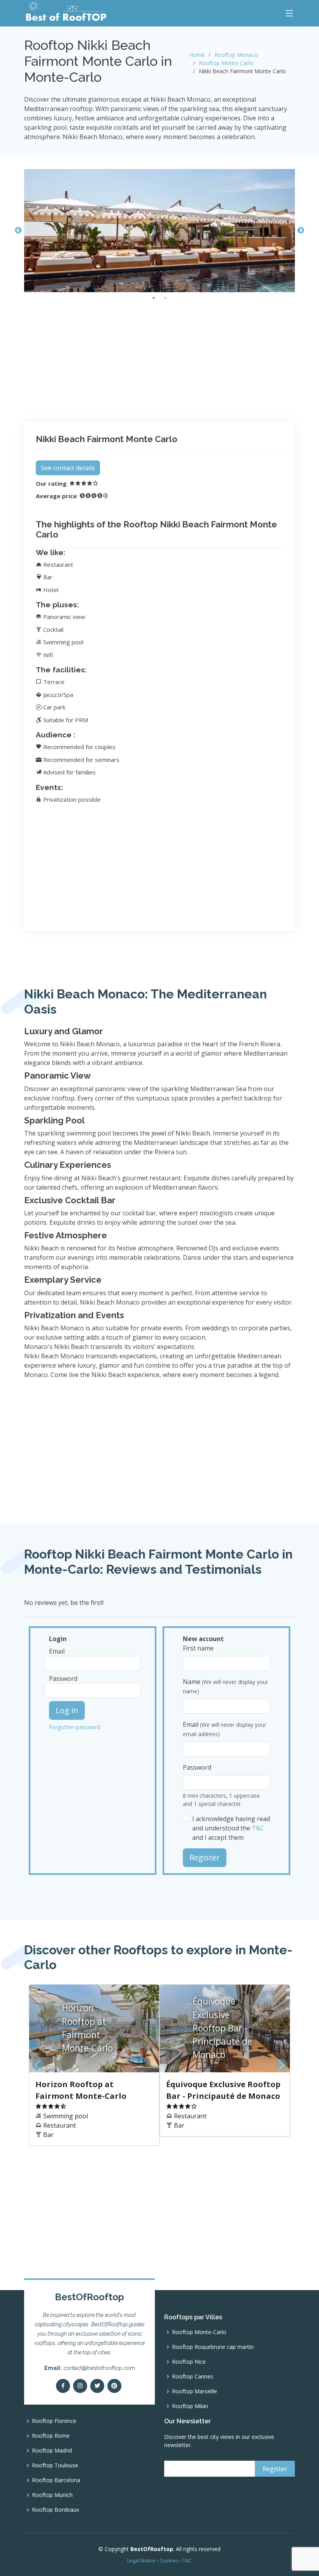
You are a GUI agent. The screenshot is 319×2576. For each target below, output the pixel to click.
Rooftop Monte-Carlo (226, 63)
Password (63, 1679)
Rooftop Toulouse (55, 2465)
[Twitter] (97, 2386)
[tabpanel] (159, 231)
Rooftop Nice (189, 2362)
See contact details (68, 468)
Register (205, 1858)
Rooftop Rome (51, 2436)
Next (301, 231)
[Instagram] (80, 2386)
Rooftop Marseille (195, 2391)
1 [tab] (154, 298)
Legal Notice (141, 2560)
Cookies (169, 2560)
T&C (258, 1828)
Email (57, 1651)
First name (198, 1648)
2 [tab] (165, 298)
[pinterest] (114, 2386)
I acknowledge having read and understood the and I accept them (231, 1828)
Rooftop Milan (190, 2406)
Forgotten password (75, 1727)
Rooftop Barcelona (56, 2480)
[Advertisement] (159, 358)
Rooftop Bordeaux (55, 2510)
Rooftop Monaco (236, 55)
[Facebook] (63, 2386)
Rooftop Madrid (52, 2451)
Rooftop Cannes (193, 2377)
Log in (67, 1710)
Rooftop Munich (52, 2495)
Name (225, 1686)
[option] (159, 2065)
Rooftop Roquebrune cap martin (213, 2347)
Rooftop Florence (54, 2421)
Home (197, 55)
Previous (18, 231)
